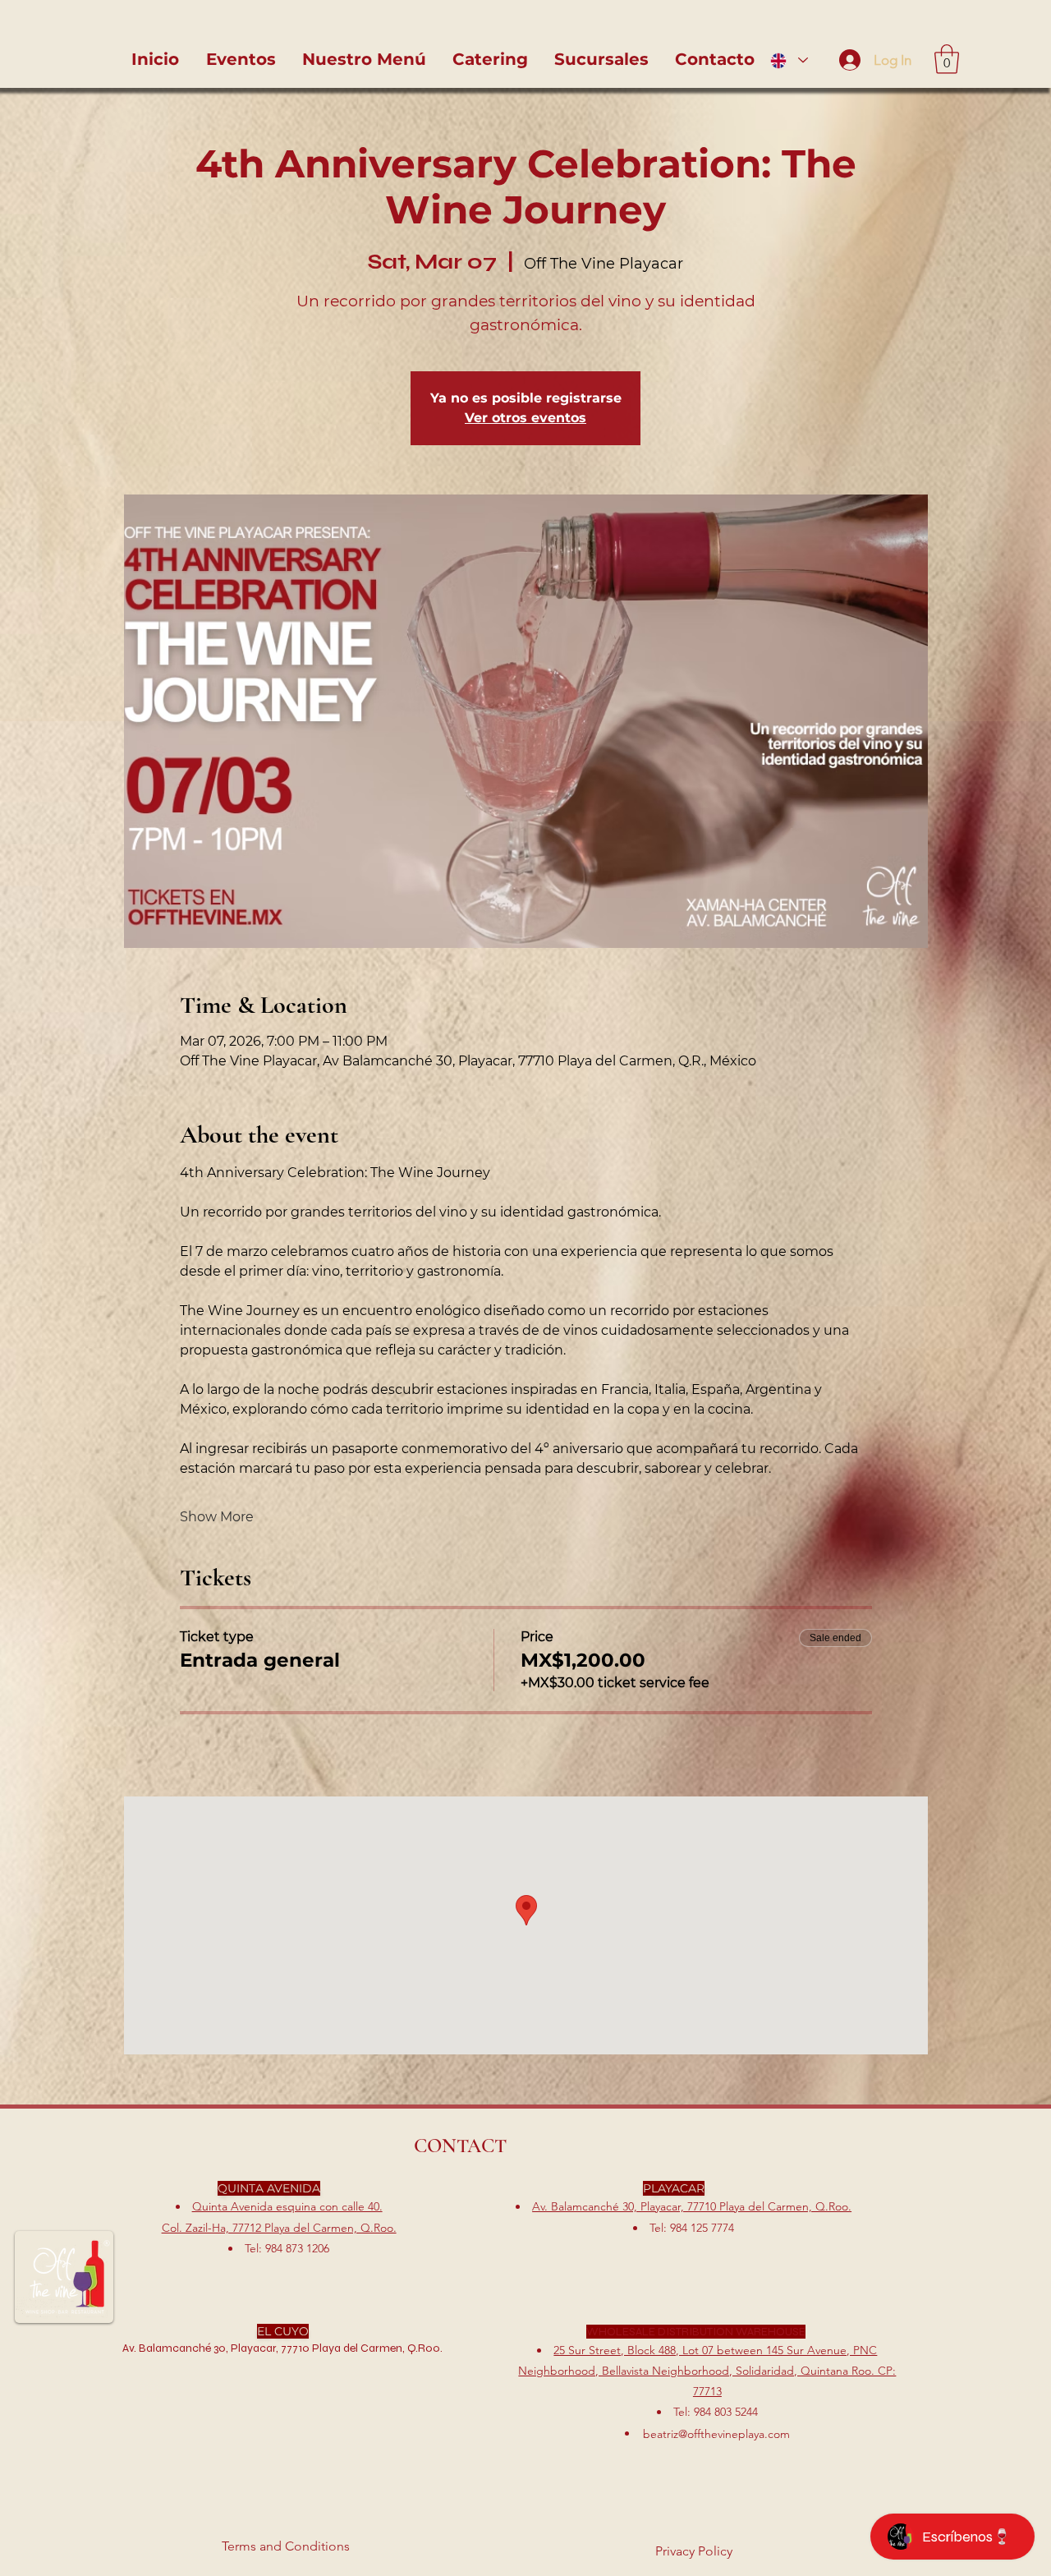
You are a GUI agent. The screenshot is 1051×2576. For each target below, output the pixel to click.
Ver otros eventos (525, 418)
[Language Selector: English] (789, 60)
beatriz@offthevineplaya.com (716, 2434)
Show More (217, 1517)
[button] (947, 59)
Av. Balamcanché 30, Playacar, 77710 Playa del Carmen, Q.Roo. (692, 2206)
